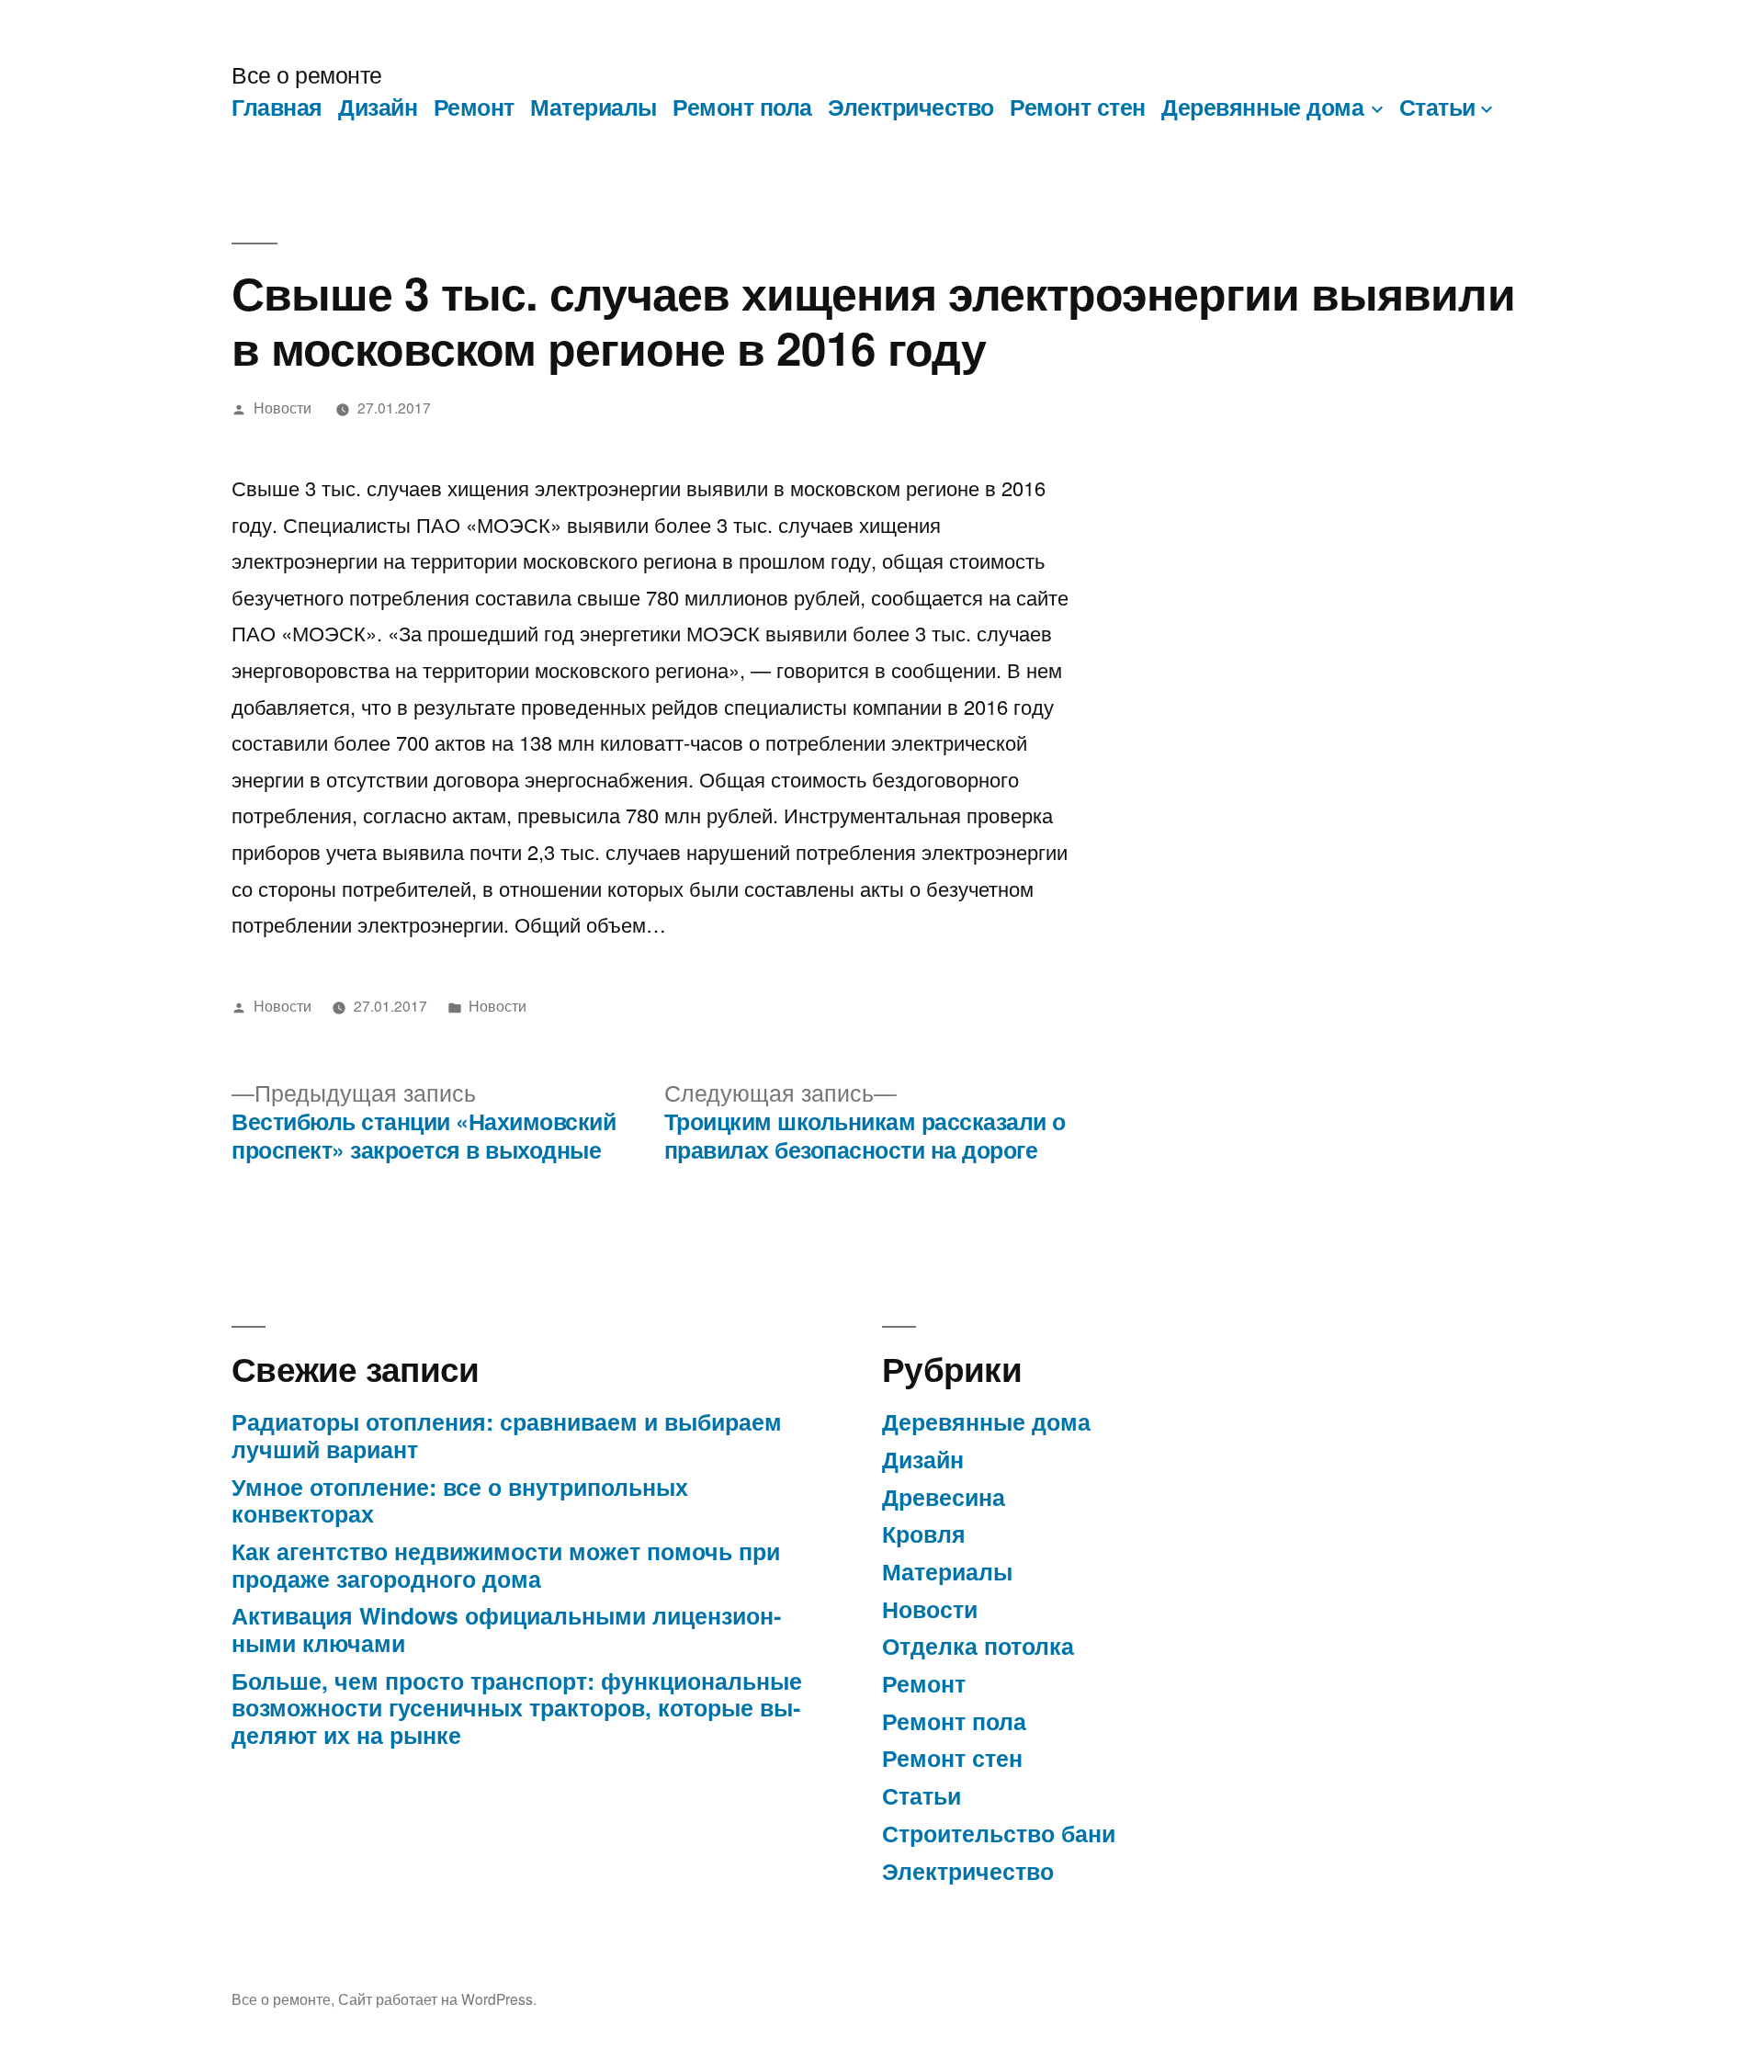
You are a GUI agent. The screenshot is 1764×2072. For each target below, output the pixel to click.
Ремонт (474, 107)
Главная (277, 107)
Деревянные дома (1262, 107)
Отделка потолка (978, 1646)
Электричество (911, 107)
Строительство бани (999, 1833)
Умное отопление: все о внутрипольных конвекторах (460, 1500)
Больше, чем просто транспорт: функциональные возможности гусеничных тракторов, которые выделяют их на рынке (517, 1708)
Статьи (1437, 107)
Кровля (924, 1534)
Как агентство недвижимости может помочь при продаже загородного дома (506, 1565)
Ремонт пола (742, 107)
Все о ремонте (307, 74)
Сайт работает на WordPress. (437, 1998)
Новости (283, 407)
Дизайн (378, 107)
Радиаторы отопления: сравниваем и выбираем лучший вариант (507, 1435)
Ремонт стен (1078, 107)
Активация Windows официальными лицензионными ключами (506, 1629)
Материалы (594, 107)
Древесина (944, 1497)
